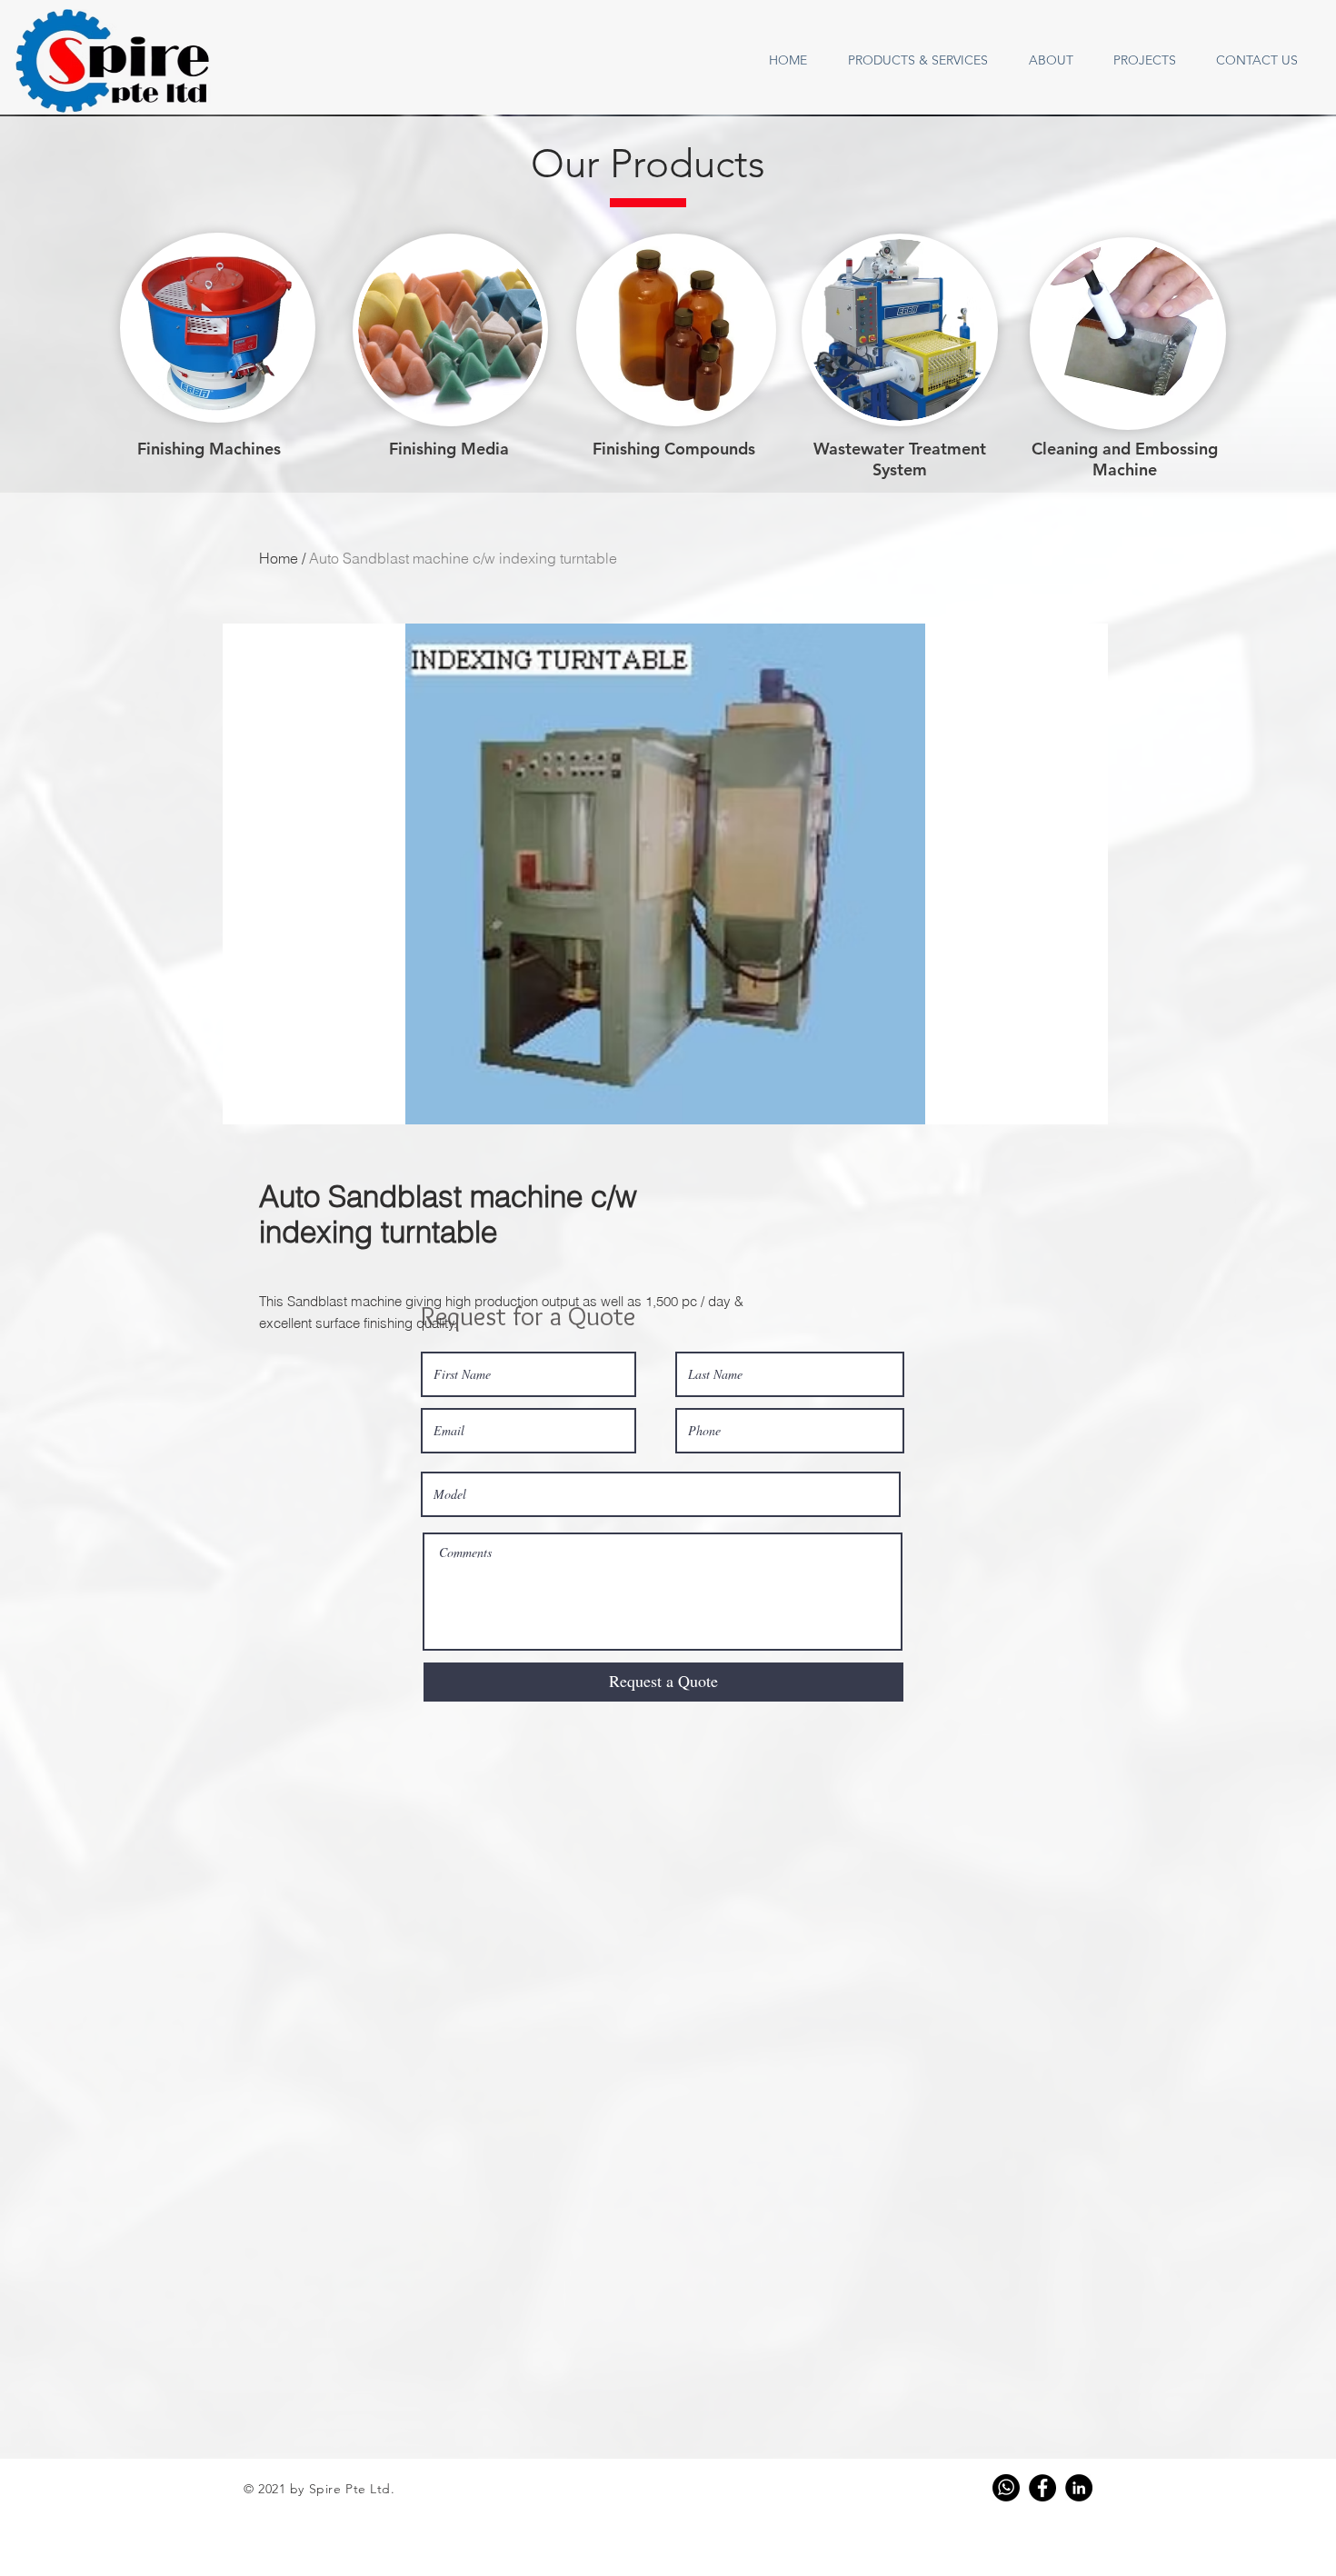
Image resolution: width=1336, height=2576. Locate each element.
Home (279, 558)
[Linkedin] (1079, 2488)
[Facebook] (1042, 2488)
